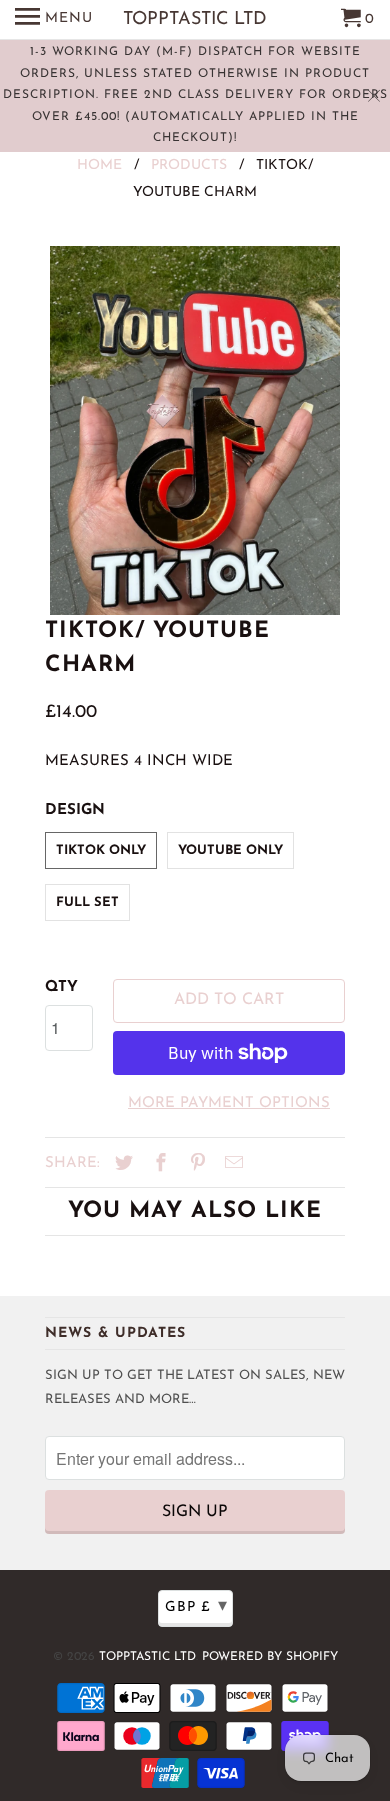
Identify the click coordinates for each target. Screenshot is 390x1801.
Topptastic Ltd (147, 1657)
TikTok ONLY (101, 850)
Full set (87, 902)
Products (189, 165)
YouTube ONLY (230, 850)
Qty (61, 987)
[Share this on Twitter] (121, 1165)
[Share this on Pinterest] (195, 1165)
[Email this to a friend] (231, 1165)
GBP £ (196, 1607)
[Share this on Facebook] (158, 1165)
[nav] (54, 20)
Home (99, 165)
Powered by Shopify (270, 1657)
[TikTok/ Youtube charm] (195, 430)
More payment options (229, 1103)
